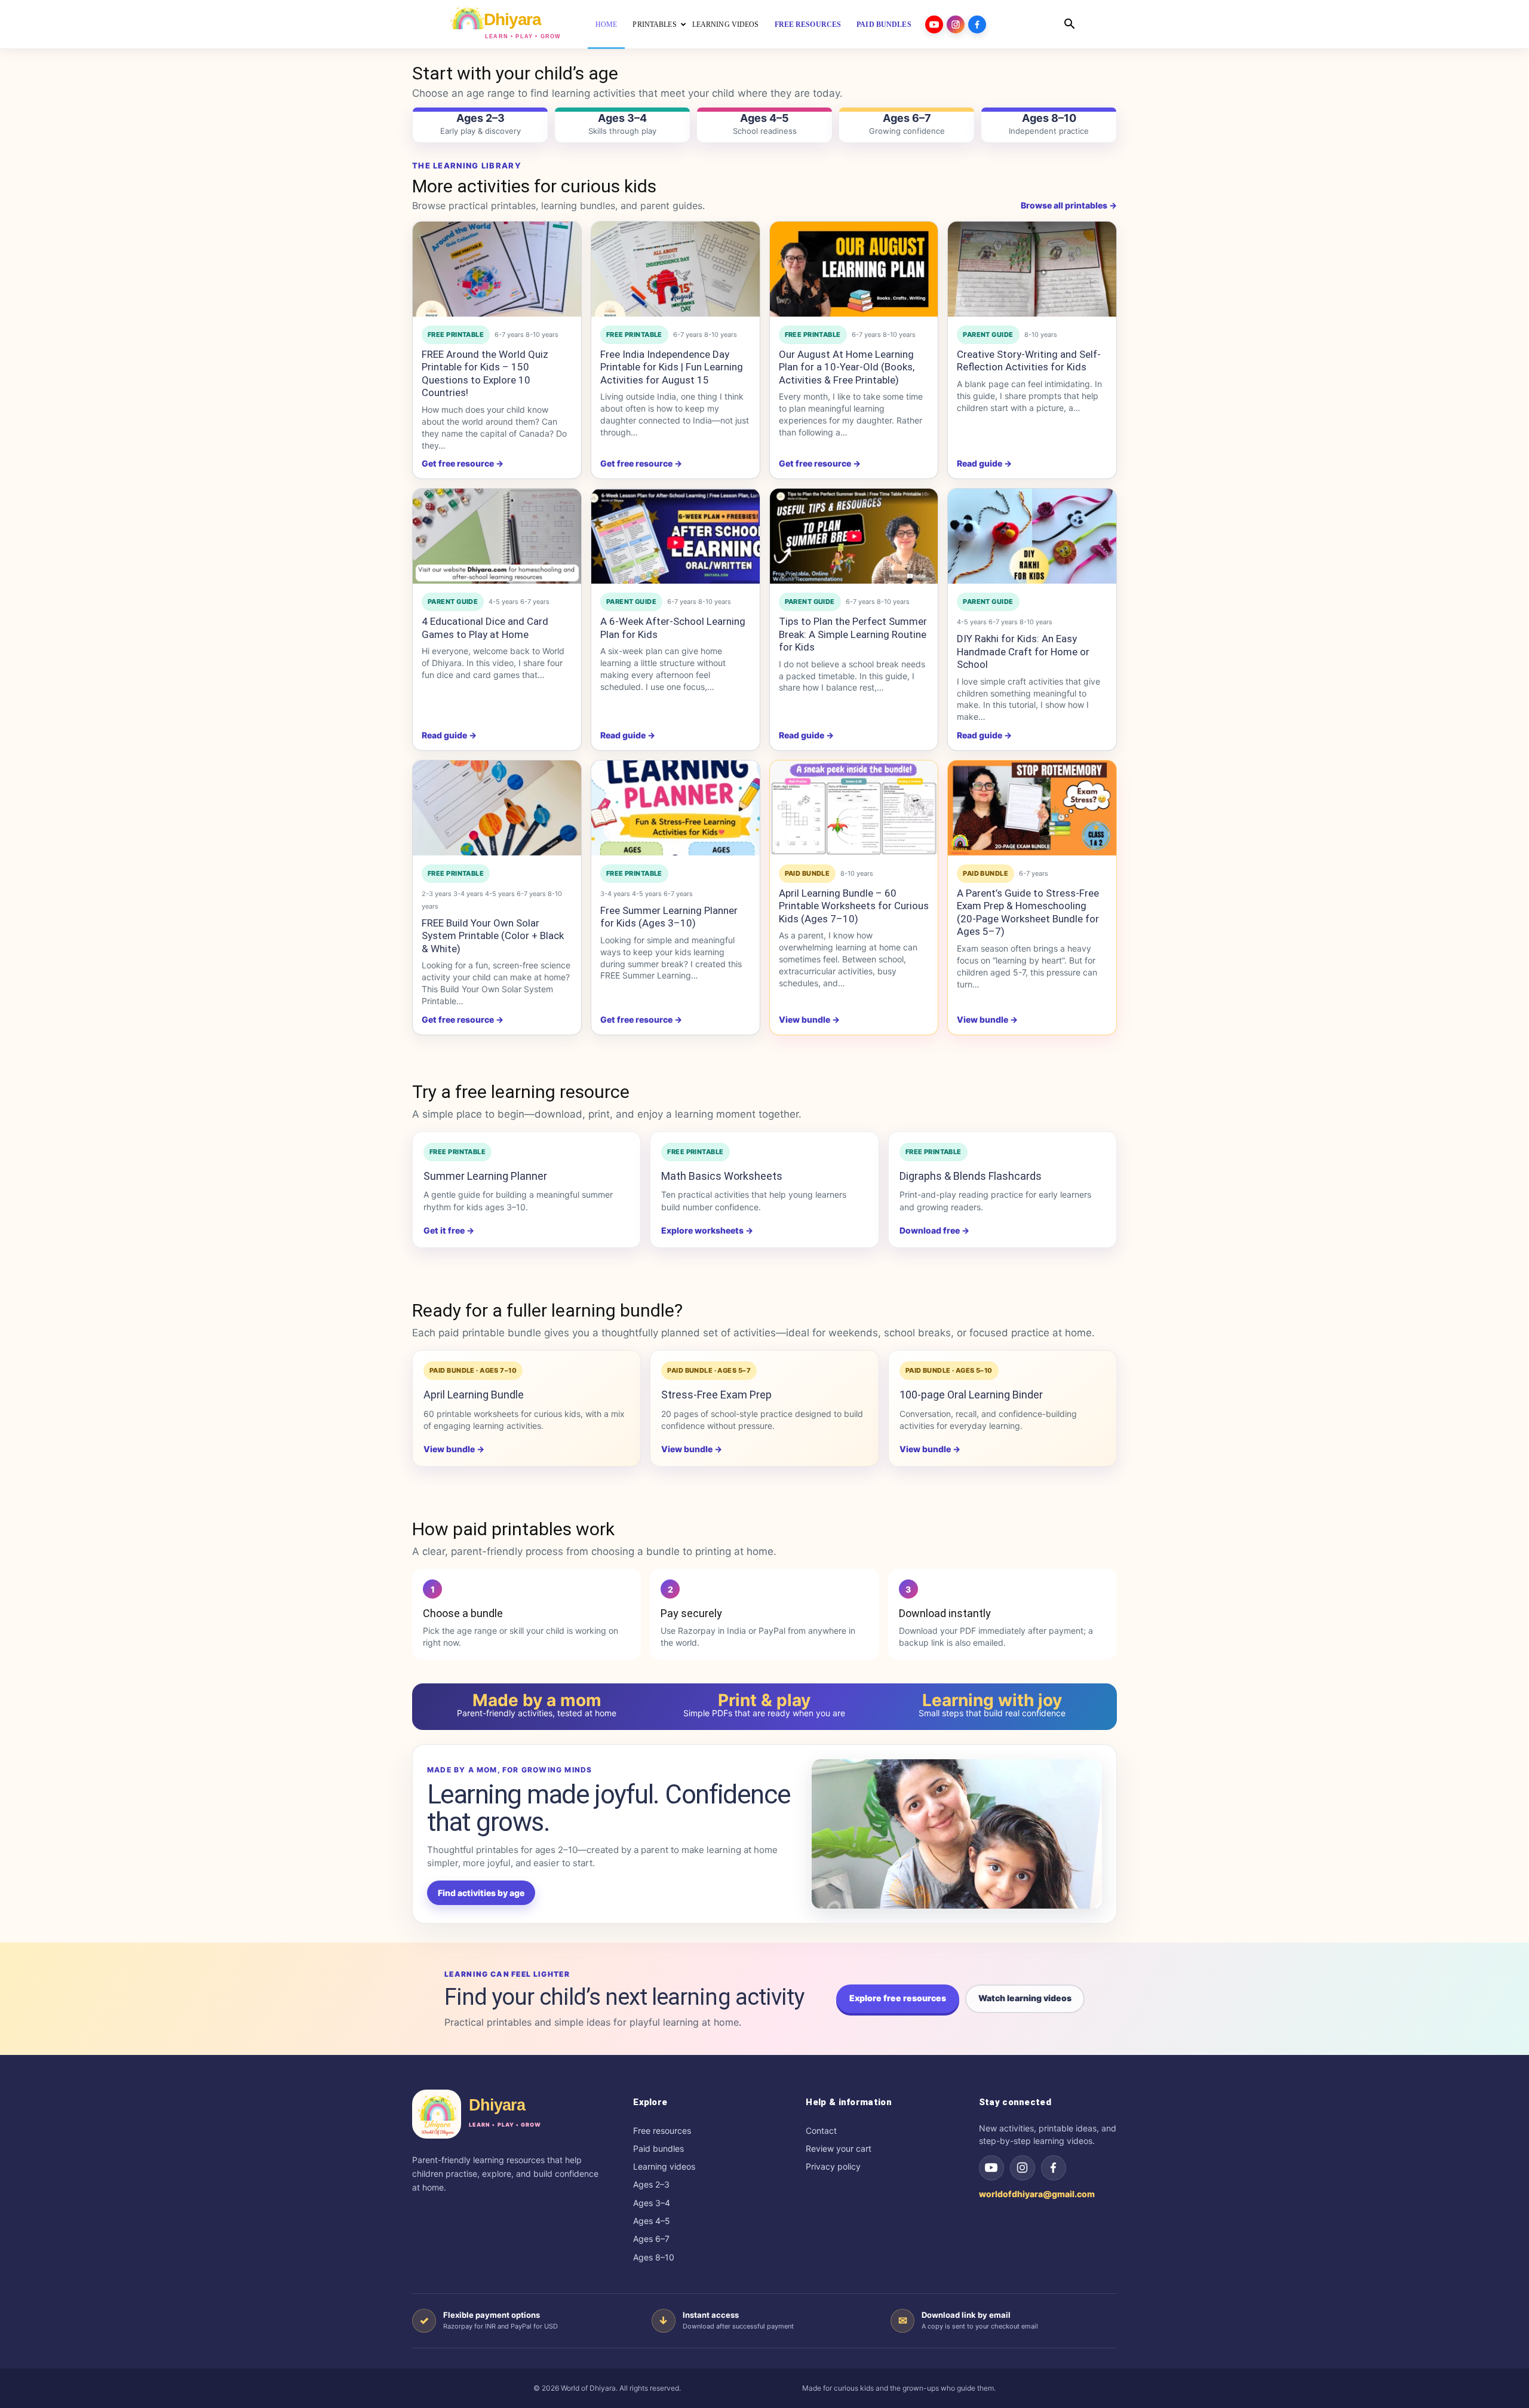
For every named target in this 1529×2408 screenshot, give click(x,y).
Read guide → (984, 463)
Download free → (934, 1230)
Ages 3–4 (652, 2203)
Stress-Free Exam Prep (716, 1395)
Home (606, 24)
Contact (821, 2131)
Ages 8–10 (654, 2257)
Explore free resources (898, 1998)
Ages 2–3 (651, 2184)
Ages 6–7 (651, 2239)
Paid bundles (884, 24)
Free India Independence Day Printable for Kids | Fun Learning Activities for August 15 (672, 367)
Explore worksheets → (707, 1230)
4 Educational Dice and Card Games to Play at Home (485, 628)
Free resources (808, 24)
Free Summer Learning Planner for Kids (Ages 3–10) (669, 917)
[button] (1069, 25)
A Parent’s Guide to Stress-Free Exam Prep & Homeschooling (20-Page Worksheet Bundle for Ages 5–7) (1028, 912)
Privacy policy (833, 2166)
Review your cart (839, 2148)
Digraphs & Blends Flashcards (971, 1176)
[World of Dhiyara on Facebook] (1054, 2168)
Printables (654, 24)
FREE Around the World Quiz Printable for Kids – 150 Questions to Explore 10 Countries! (485, 374)
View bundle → (454, 1449)
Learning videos (664, 2166)
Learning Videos (726, 24)
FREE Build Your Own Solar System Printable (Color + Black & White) (493, 936)
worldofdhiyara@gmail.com (1037, 2194)
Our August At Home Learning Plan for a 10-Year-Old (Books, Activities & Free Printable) (847, 367)
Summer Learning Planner (485, 1176)
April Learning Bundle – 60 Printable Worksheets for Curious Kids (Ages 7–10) (854, 906)
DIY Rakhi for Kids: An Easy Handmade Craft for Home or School (1023, 651)
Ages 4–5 (652, 2221)
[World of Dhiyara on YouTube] (991, 2168)
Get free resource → (463, 463)
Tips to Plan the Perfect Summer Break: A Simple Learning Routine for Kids (853, 634)
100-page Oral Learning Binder (971, 1395)
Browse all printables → (1069, 205)
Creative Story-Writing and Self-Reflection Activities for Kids (1029, 361)
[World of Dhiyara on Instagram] (1023, 2168)
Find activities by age (481, 1893)
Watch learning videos (1025, 1998)
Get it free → (449, 1230)
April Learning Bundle (474, 1395)
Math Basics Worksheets (722, 1176)
